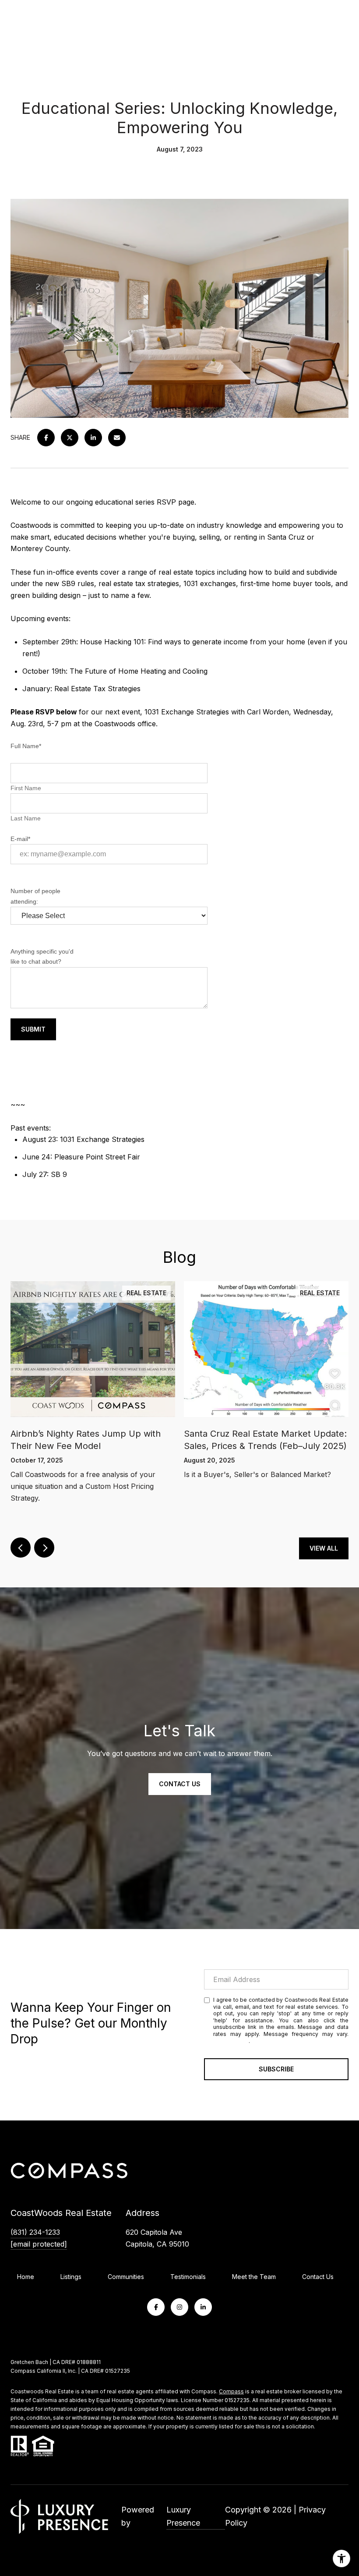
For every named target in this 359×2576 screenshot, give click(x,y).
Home (26, 2277)
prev (21, 1548)
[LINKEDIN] (203, 2307)
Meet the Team (254, 2277)
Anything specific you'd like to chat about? (42, 956)
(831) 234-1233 (35, 2232)
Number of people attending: (35, 896)
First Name (28, 788)
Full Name (26, 746)
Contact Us (318, 2277)
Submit (33, 1029)
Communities (126, 2277)
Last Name (26, 818)
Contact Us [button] (180, 1784)
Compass (231, 2391)
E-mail (20, 839)
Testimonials (188, 2277)
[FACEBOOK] (156, 2307)
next (44, 1548)
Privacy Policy (231, 2041)
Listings (71, 2277)
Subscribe (276, 2069)
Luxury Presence (183, 2516)
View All (324, 1548)
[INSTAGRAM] (179, 2307)
